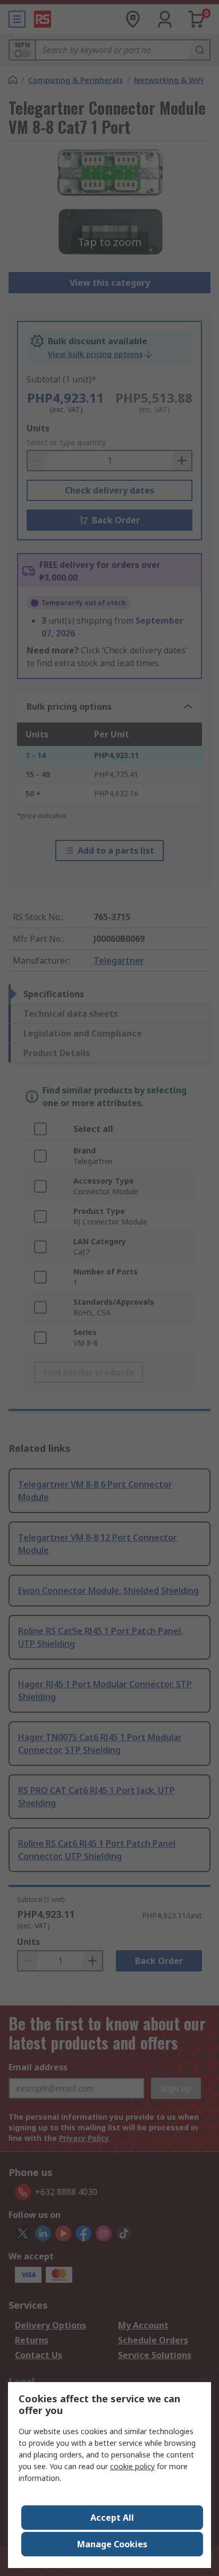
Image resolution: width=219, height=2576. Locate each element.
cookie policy (132, 2466)
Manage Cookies (112, 2544)
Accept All (112, 2518)
